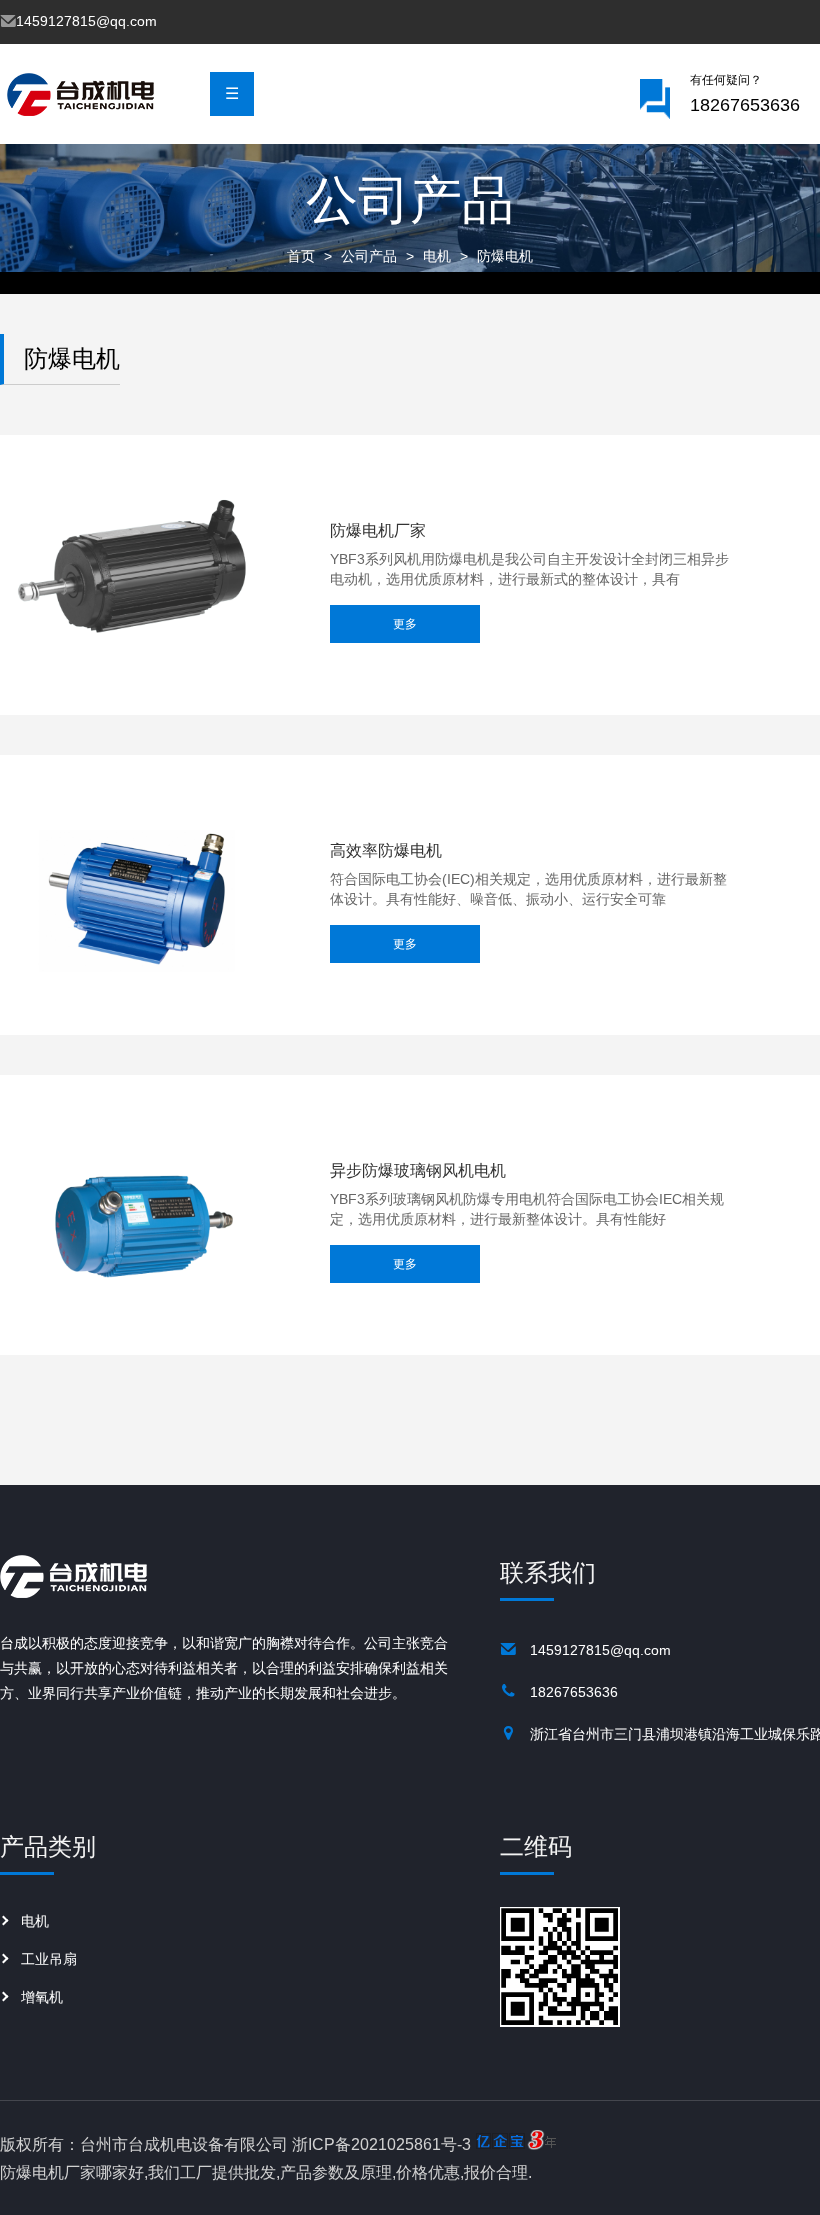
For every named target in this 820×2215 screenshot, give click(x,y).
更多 (405, 624)
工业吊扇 (49, 1959)
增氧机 (42, 1997)
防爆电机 (505, 256)
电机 (437, 256)
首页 (301, 256)
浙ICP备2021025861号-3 (381, 2144)
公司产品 (369, 256)
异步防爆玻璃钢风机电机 (418, 1171)
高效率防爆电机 (386, 851)
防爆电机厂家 (378, 531)
